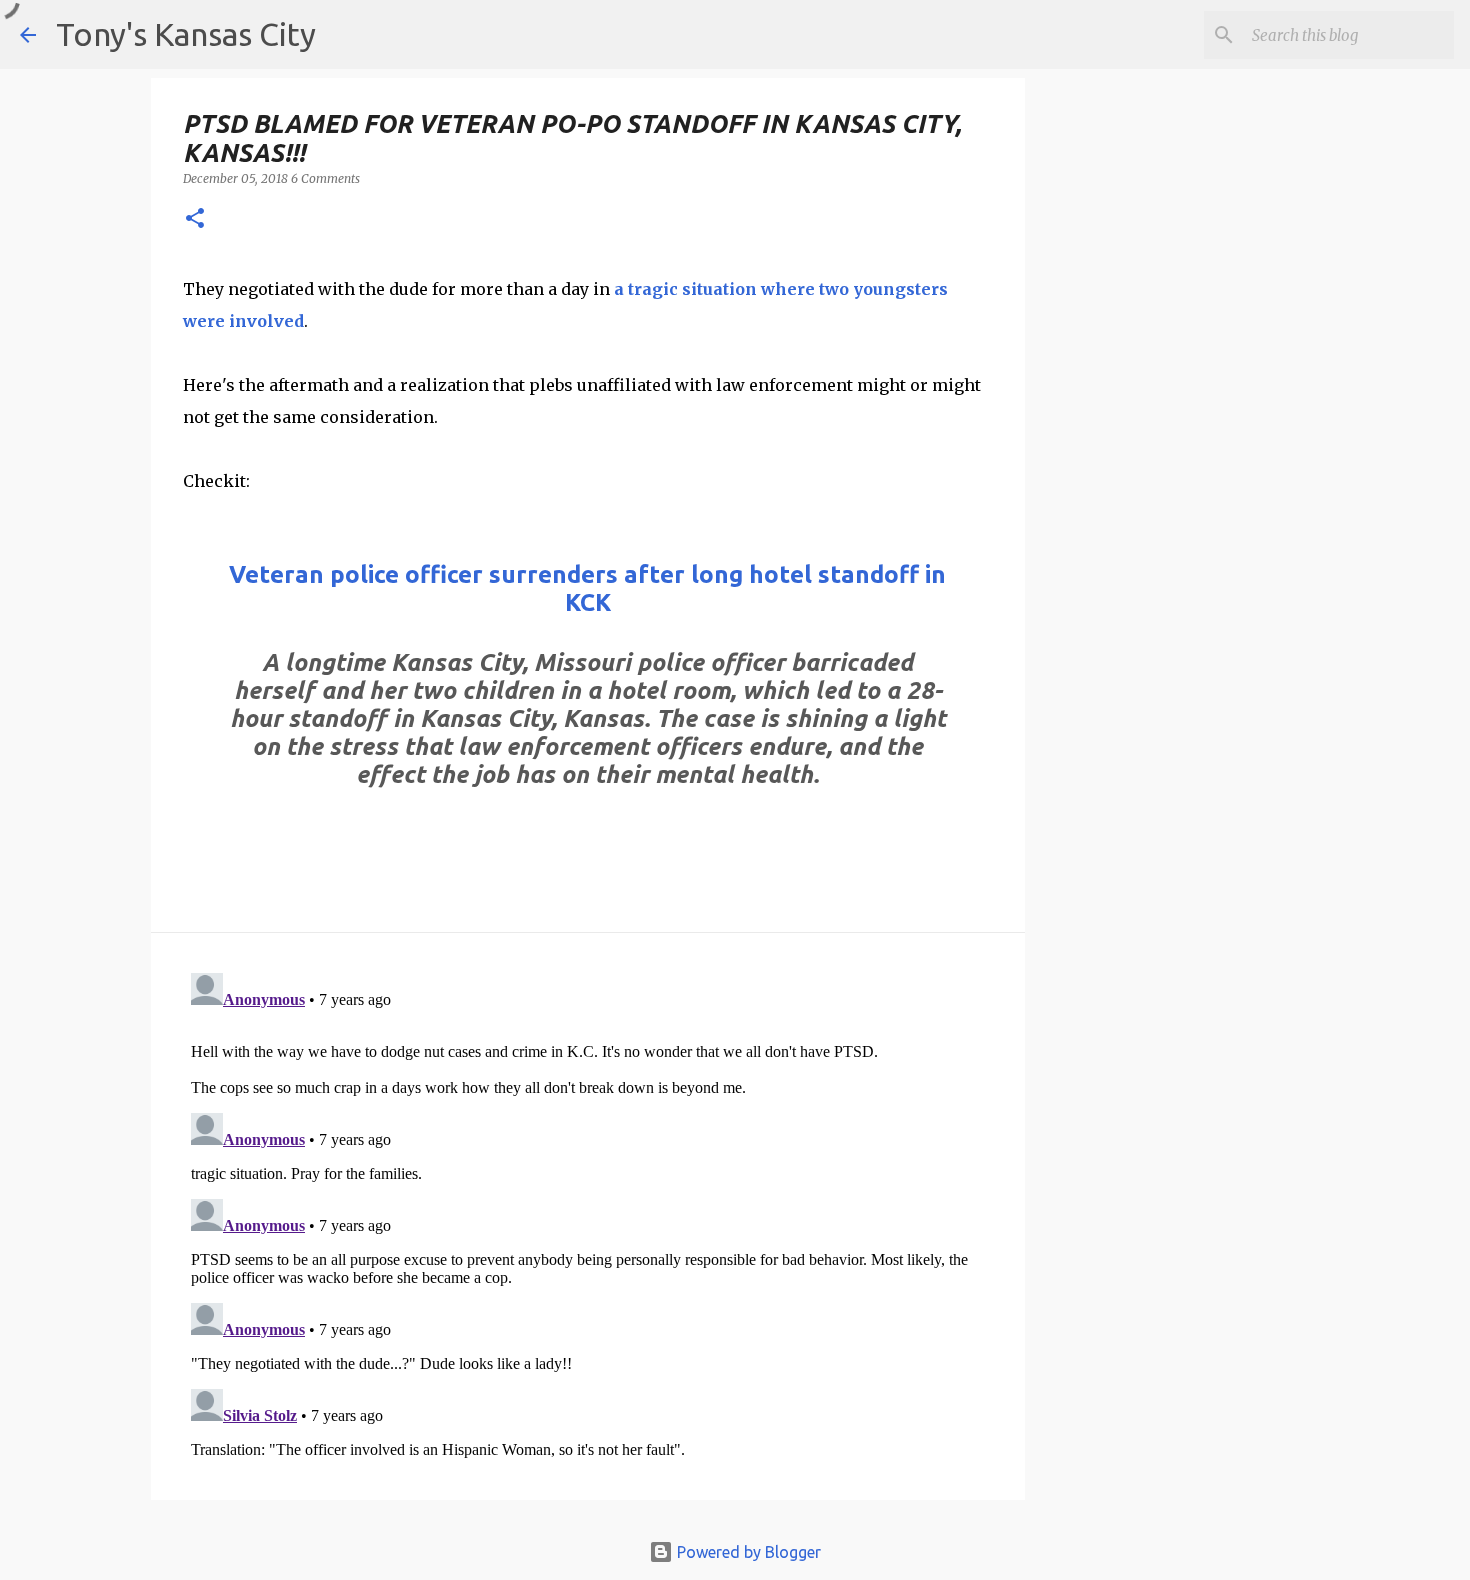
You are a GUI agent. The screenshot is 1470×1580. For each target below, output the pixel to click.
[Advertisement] (1188, 431)
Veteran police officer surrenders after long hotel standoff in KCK (587, 588)
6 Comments (325, 178)
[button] (195, 219)
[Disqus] (588, 1215)
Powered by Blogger (747, 1552)
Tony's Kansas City (186, 34)
